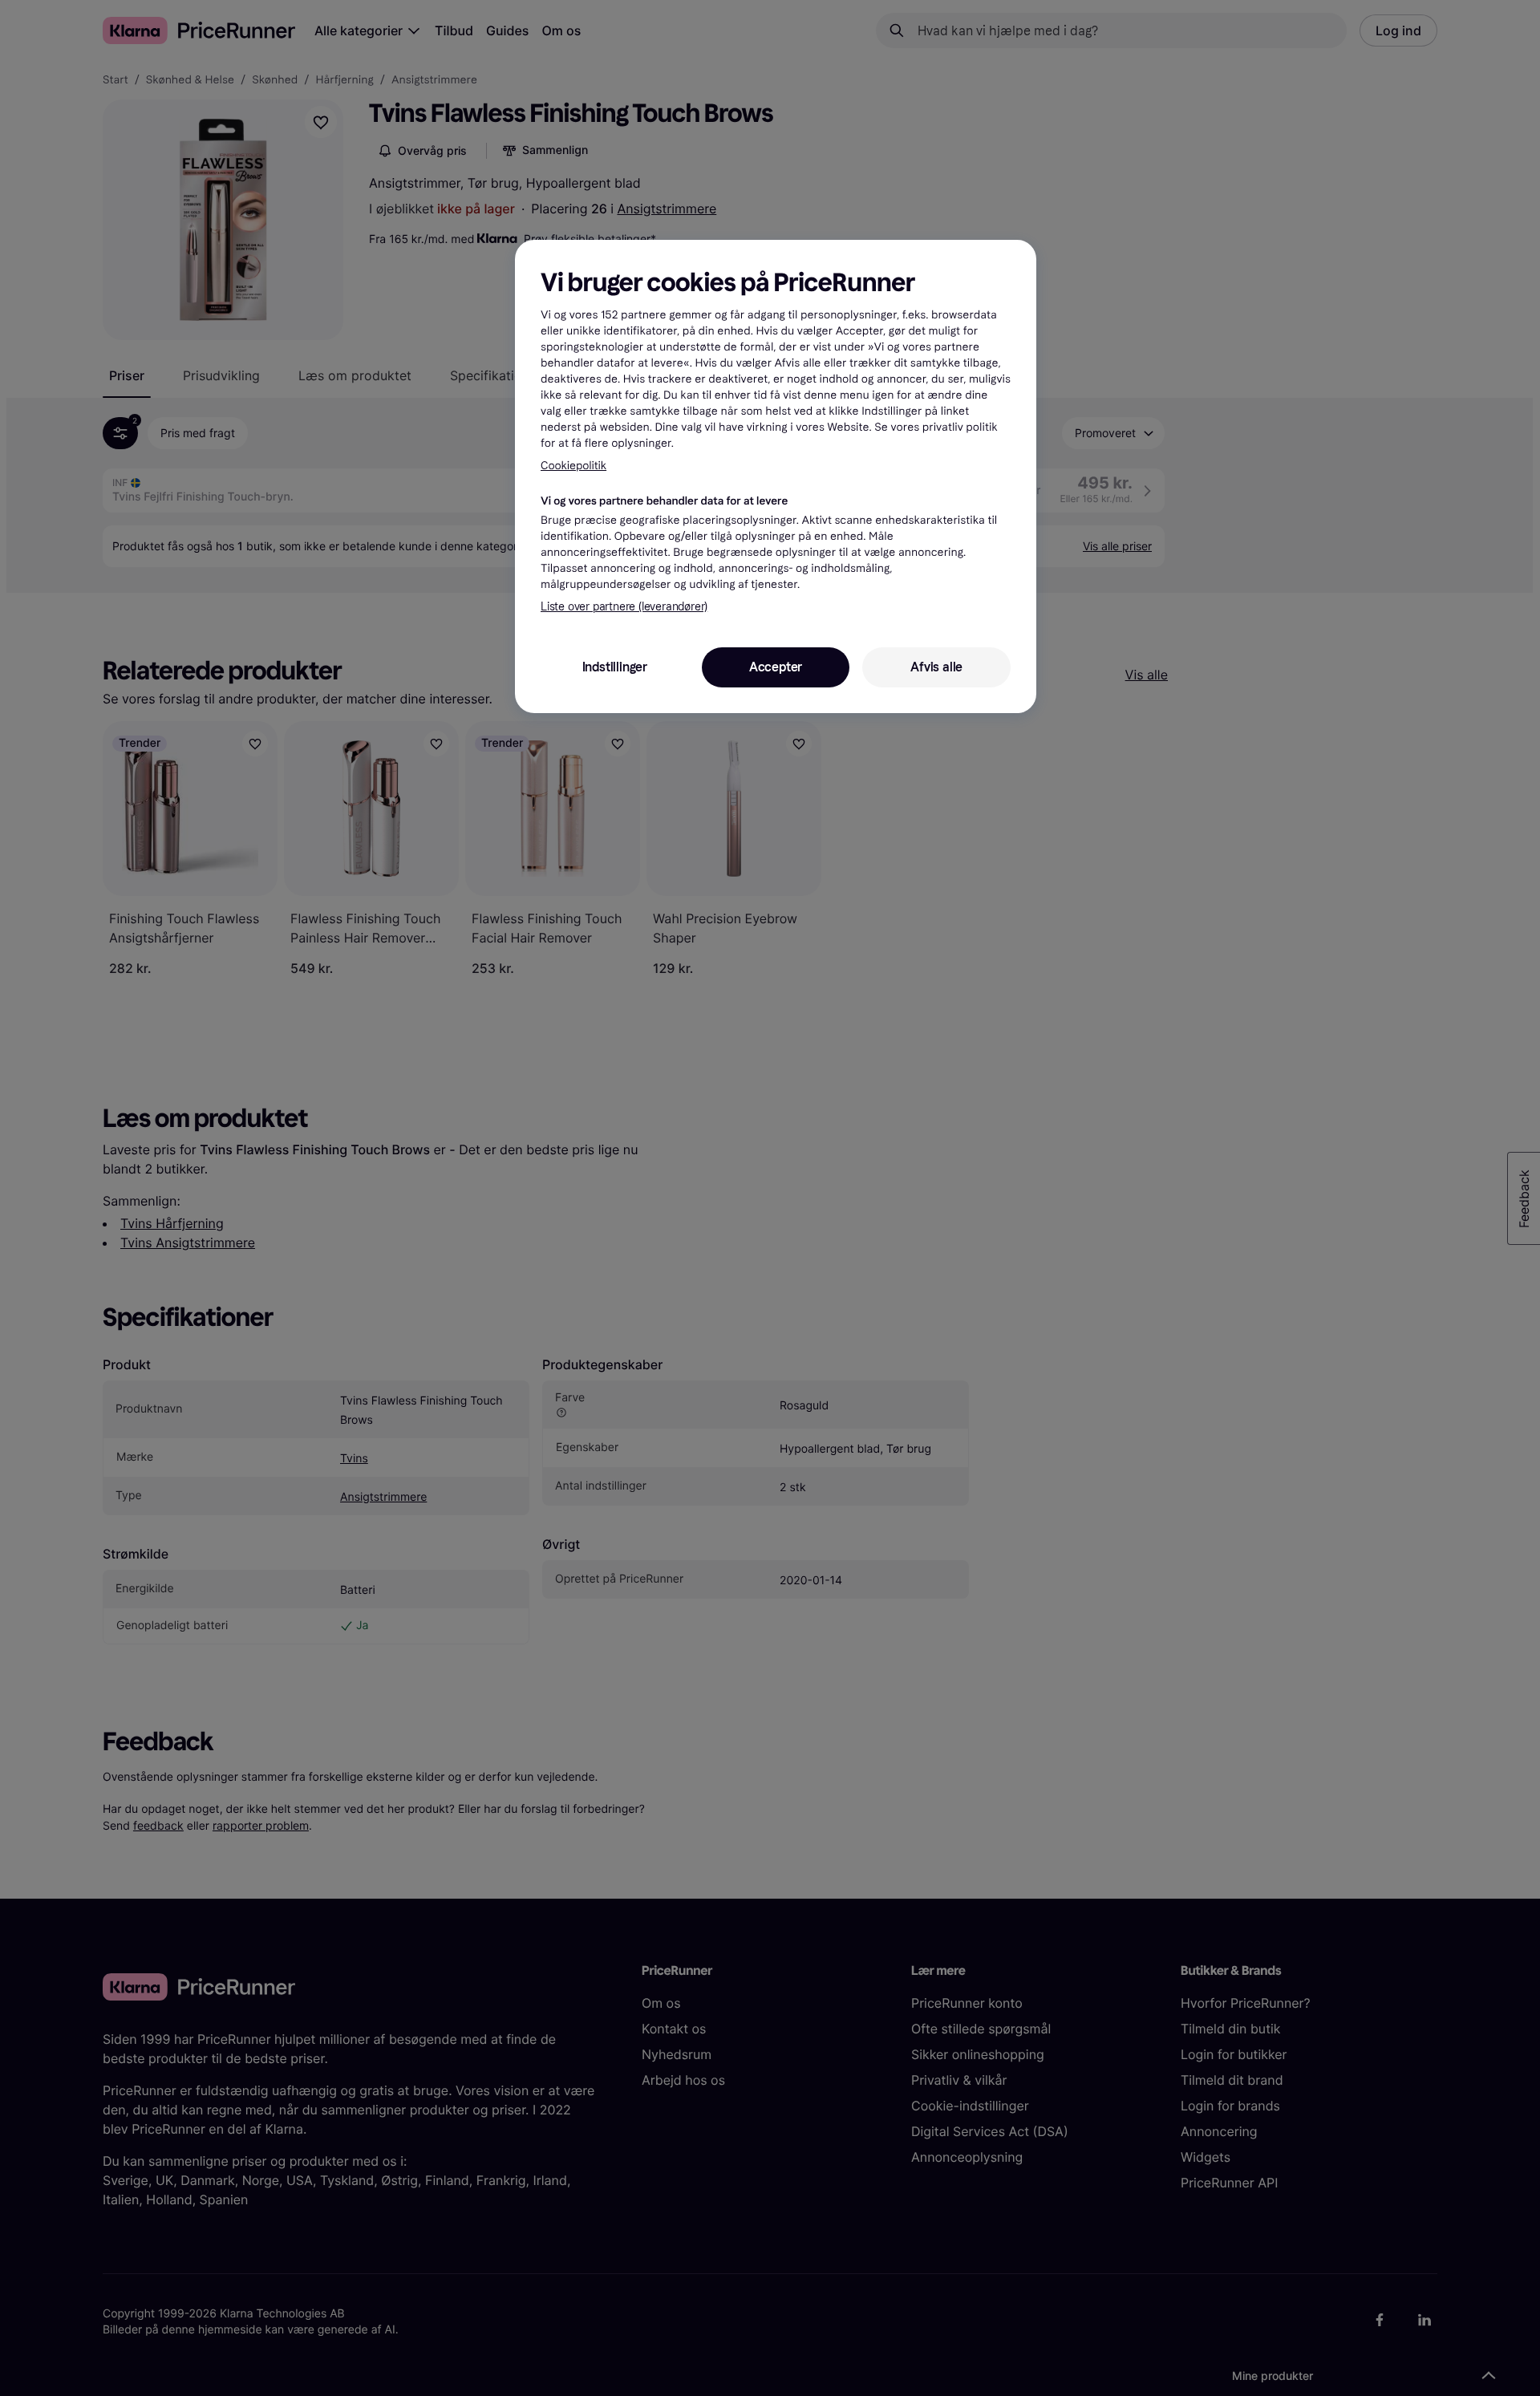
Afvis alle (936, 667)
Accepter (776, 667)
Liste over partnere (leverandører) (624, 607)
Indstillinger (615, 667)
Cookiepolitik (573, 466)
